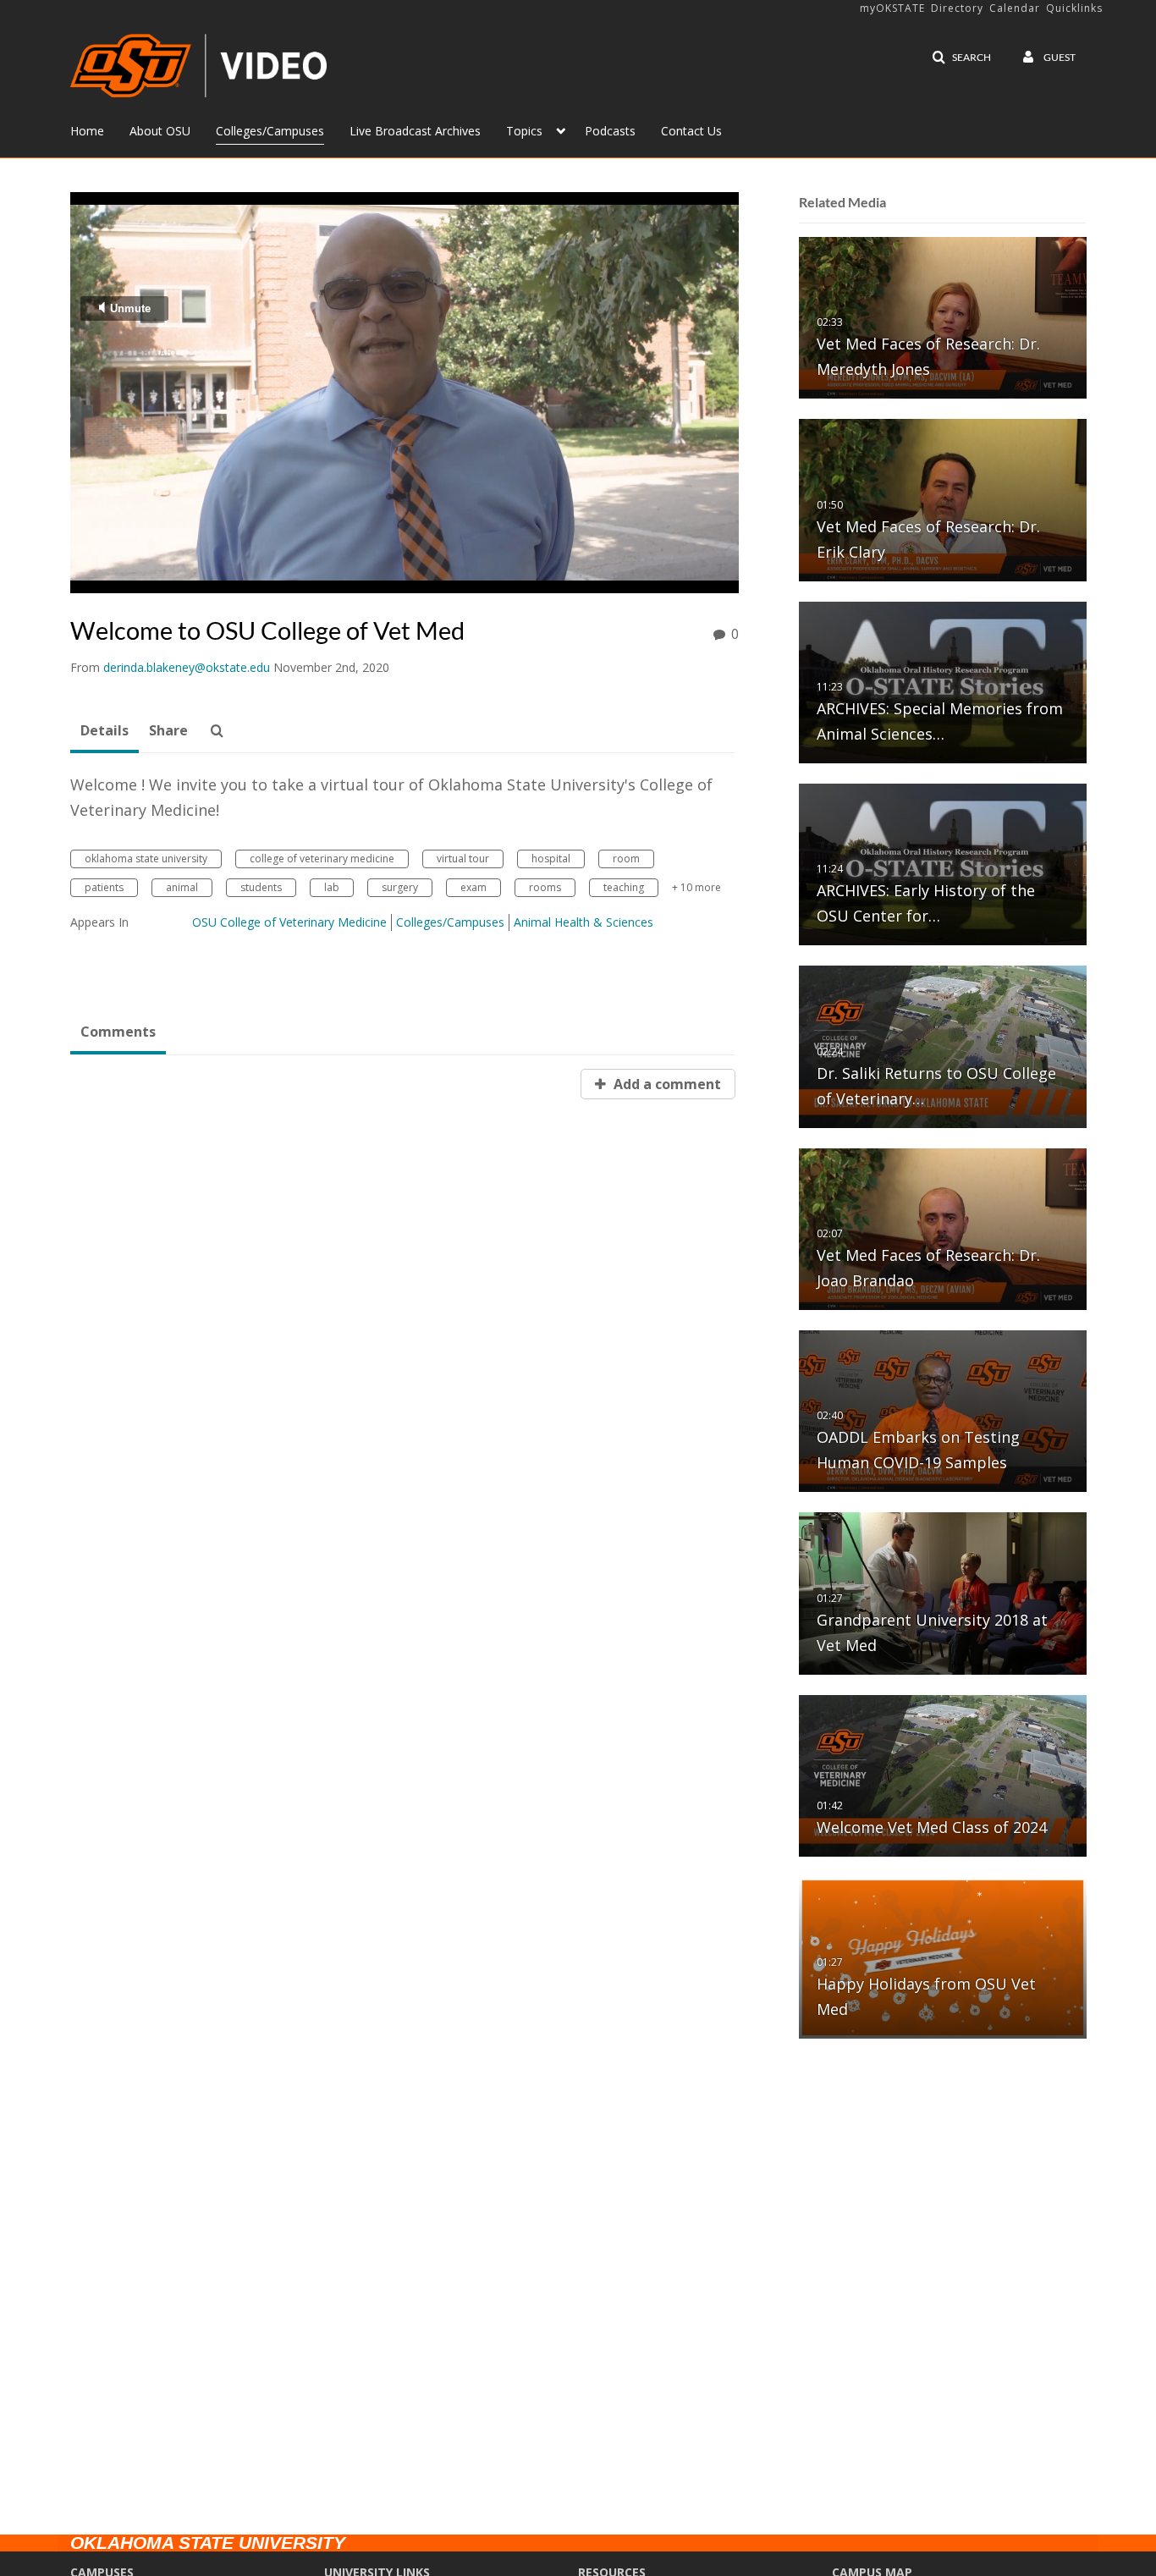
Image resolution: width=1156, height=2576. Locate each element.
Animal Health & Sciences (584, 922)
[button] (961, 58)
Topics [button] (524, 131)
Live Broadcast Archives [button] (415, 131)
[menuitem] (100, 129)
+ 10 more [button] (696, 887)
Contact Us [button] (691, 131)
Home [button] (87, 131)
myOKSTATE (892, 8)
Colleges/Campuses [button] (270, 131)
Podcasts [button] (610, 131)
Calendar (1015, 8)
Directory (957, 8)
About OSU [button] (160, 131)
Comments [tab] (118, 1032)
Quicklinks (1074, 8)
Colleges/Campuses (450, 922)
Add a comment (666, 1084)
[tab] (105, 731)
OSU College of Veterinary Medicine (289, 922)
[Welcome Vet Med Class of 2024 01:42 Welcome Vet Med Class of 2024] (943, 1775)
